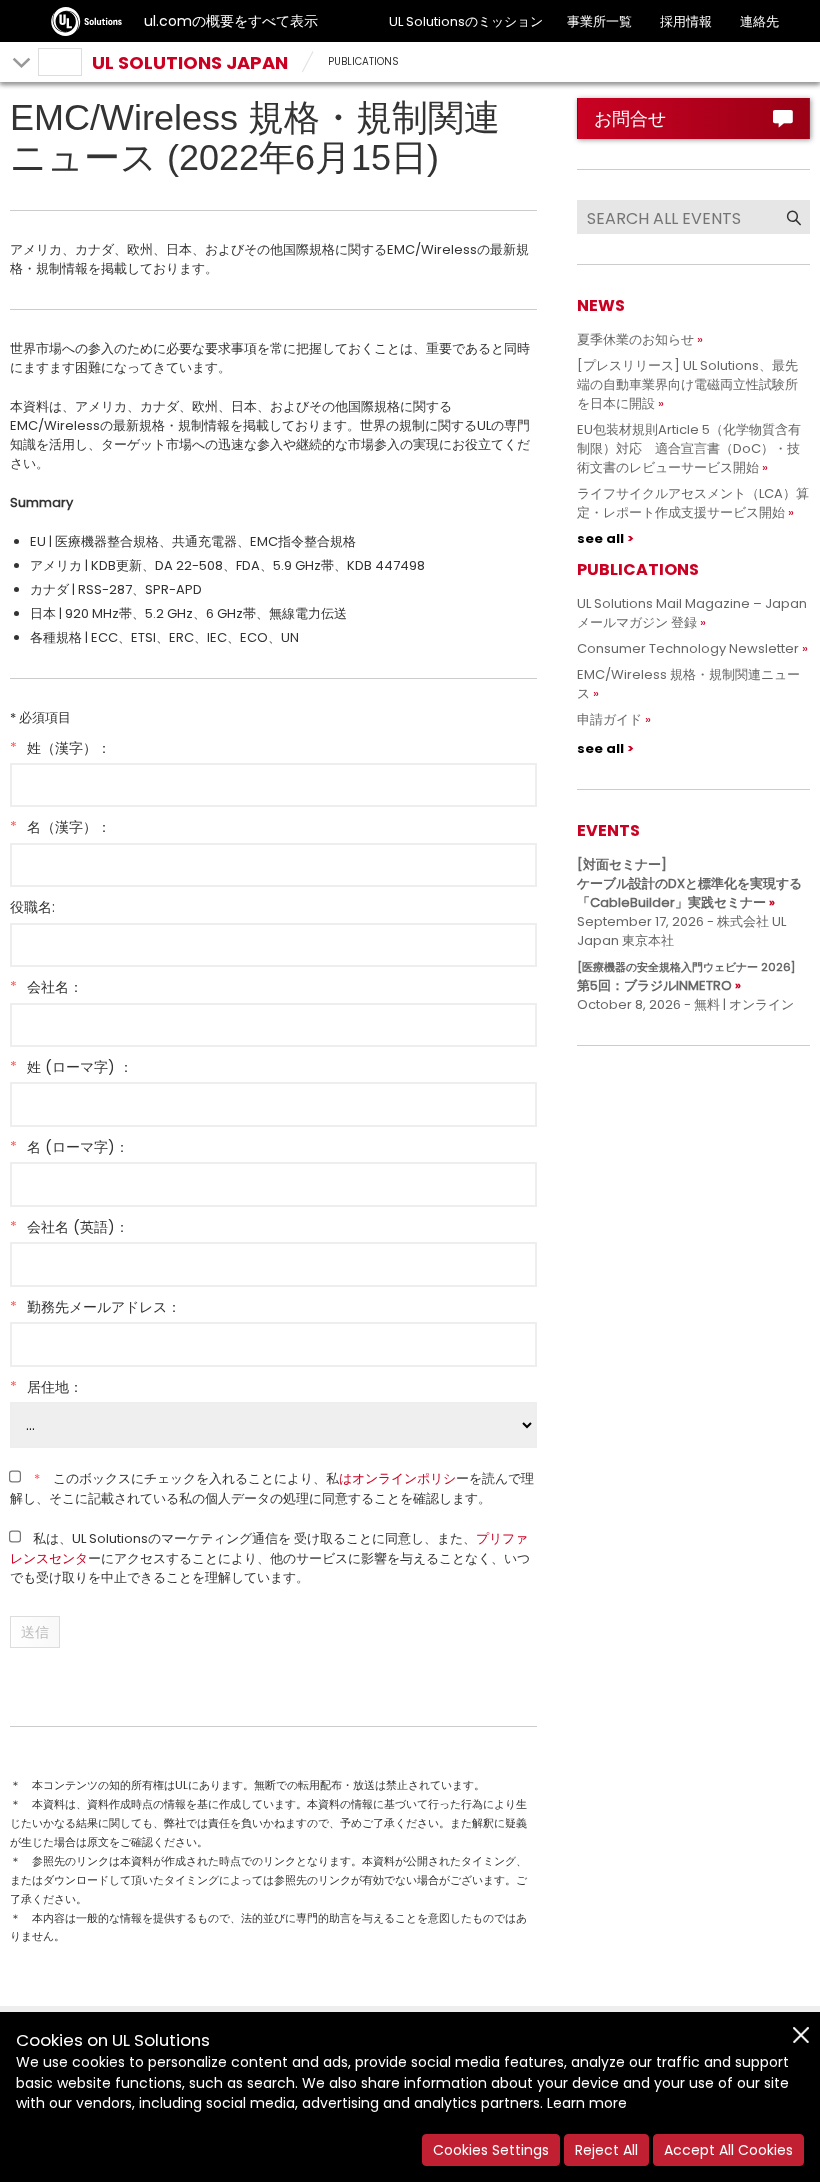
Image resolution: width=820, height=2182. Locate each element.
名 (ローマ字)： (69, 1147)
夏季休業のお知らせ (635, 339)
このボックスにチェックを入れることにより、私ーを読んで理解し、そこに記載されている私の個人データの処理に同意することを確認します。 (272, 1488)
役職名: (32, 907)
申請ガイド (609, 719)
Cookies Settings (491, 2150)
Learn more (587, 2103)
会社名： (46, 987)
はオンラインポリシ (397, 1478)
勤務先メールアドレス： (95, 1307)
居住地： (46, 1387)
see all (600, 538)
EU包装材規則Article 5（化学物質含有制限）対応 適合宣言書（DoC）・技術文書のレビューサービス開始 (689, 448)
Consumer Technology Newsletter (688, 648)
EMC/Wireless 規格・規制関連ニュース (688, 684)
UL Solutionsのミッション (466, 21)
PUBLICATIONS (363, 61)
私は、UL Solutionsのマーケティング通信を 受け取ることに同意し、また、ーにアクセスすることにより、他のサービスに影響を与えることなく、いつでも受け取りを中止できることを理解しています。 (270, 1558)
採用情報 (686, 21)
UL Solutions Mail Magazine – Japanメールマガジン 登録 (692, 613)
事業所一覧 (599, 21)
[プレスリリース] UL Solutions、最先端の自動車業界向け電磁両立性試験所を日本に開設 (687, 384)
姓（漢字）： (60, 748)
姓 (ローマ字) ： (71, 1067)
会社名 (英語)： (69, 1227)
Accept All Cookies (728, 2150)
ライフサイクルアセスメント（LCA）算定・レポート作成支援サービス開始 (693, 503)
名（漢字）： (60, 827)
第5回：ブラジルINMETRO (686, 977)
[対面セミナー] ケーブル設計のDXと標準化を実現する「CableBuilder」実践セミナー (689, 883)
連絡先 (759, 21)
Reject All (606, 2150)
